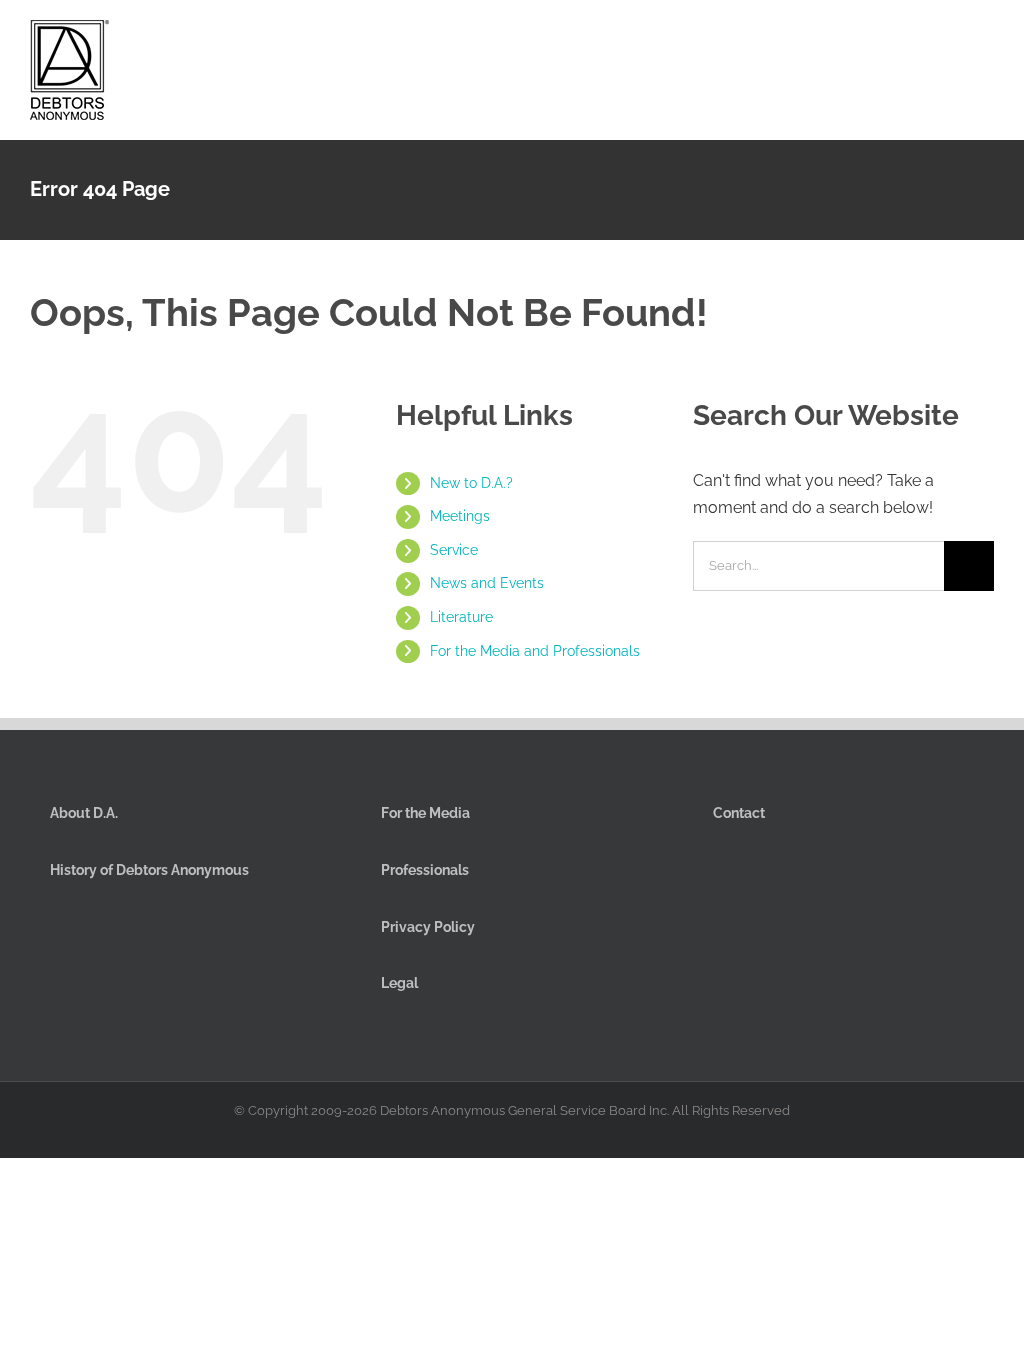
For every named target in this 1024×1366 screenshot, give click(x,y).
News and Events (487, 583)
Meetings (460, 516)
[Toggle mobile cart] (914, 38)
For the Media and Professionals (535, 651)
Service (454, 550)
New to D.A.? (471, 483)
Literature (461, 617)
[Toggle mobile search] (950, 38)
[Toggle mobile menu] (986, 38)
